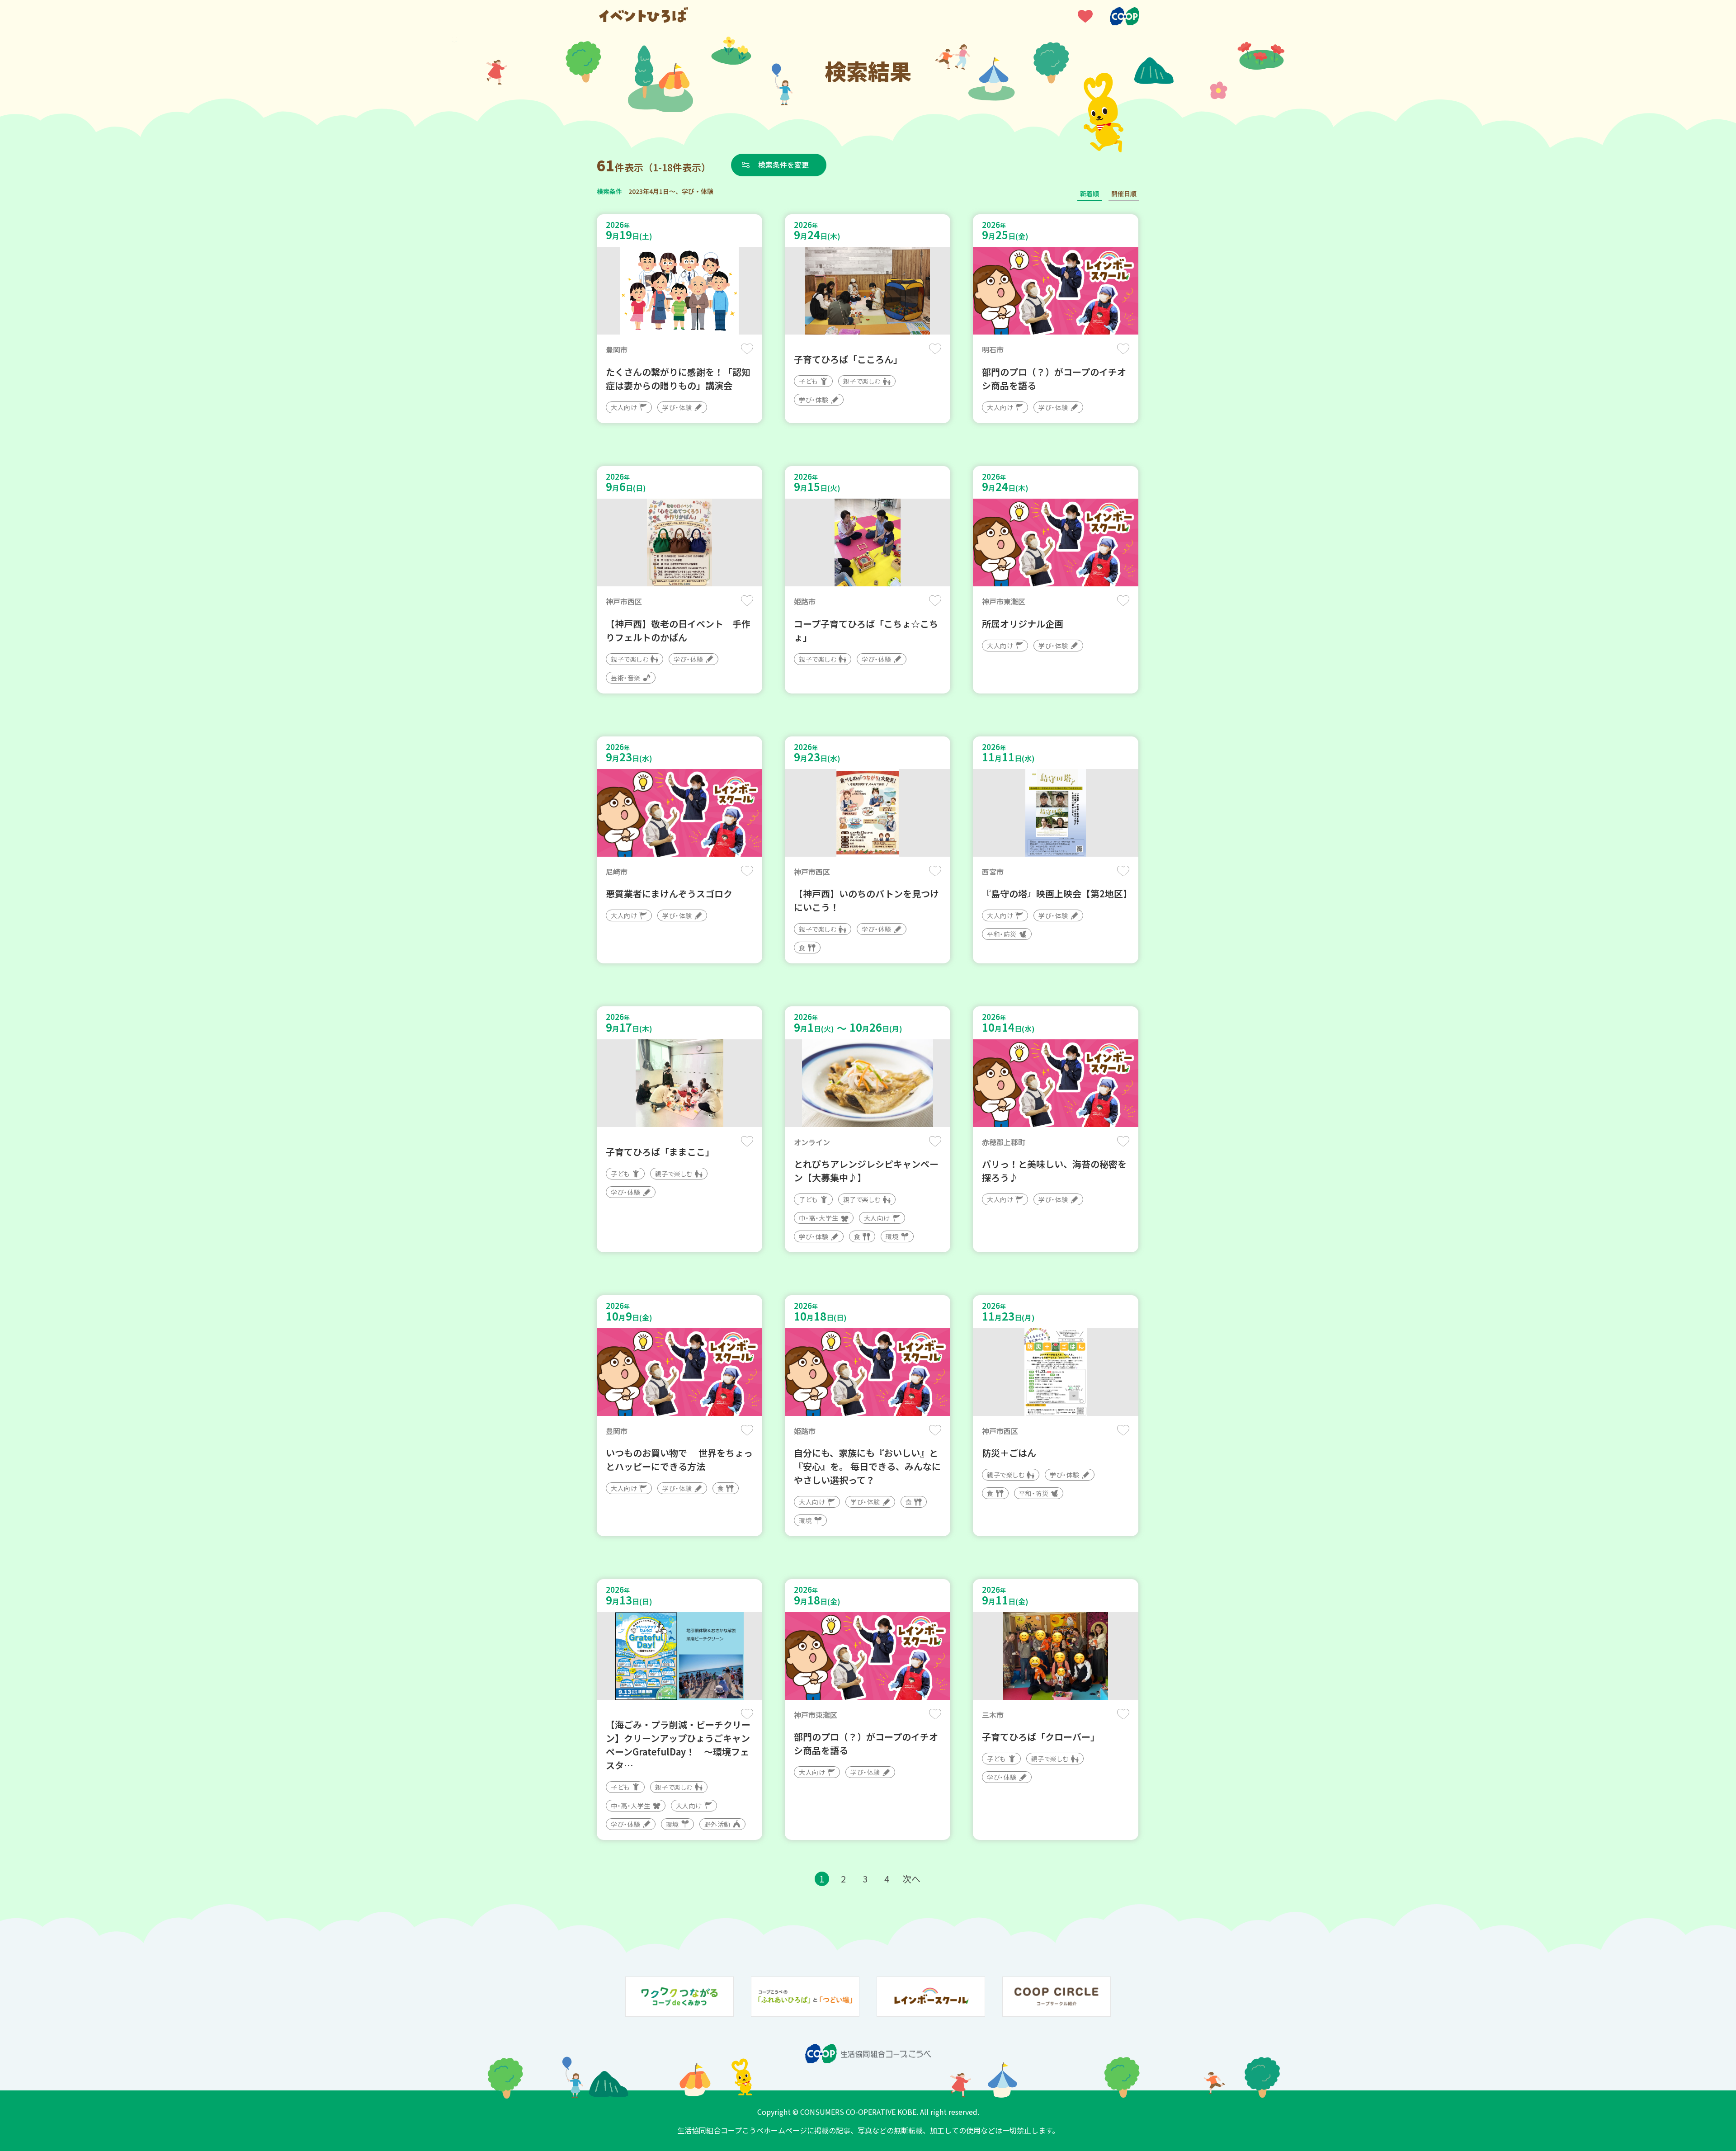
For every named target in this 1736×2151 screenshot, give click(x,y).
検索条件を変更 (783, 165)
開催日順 (1124, 193)
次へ (911, 1879)
